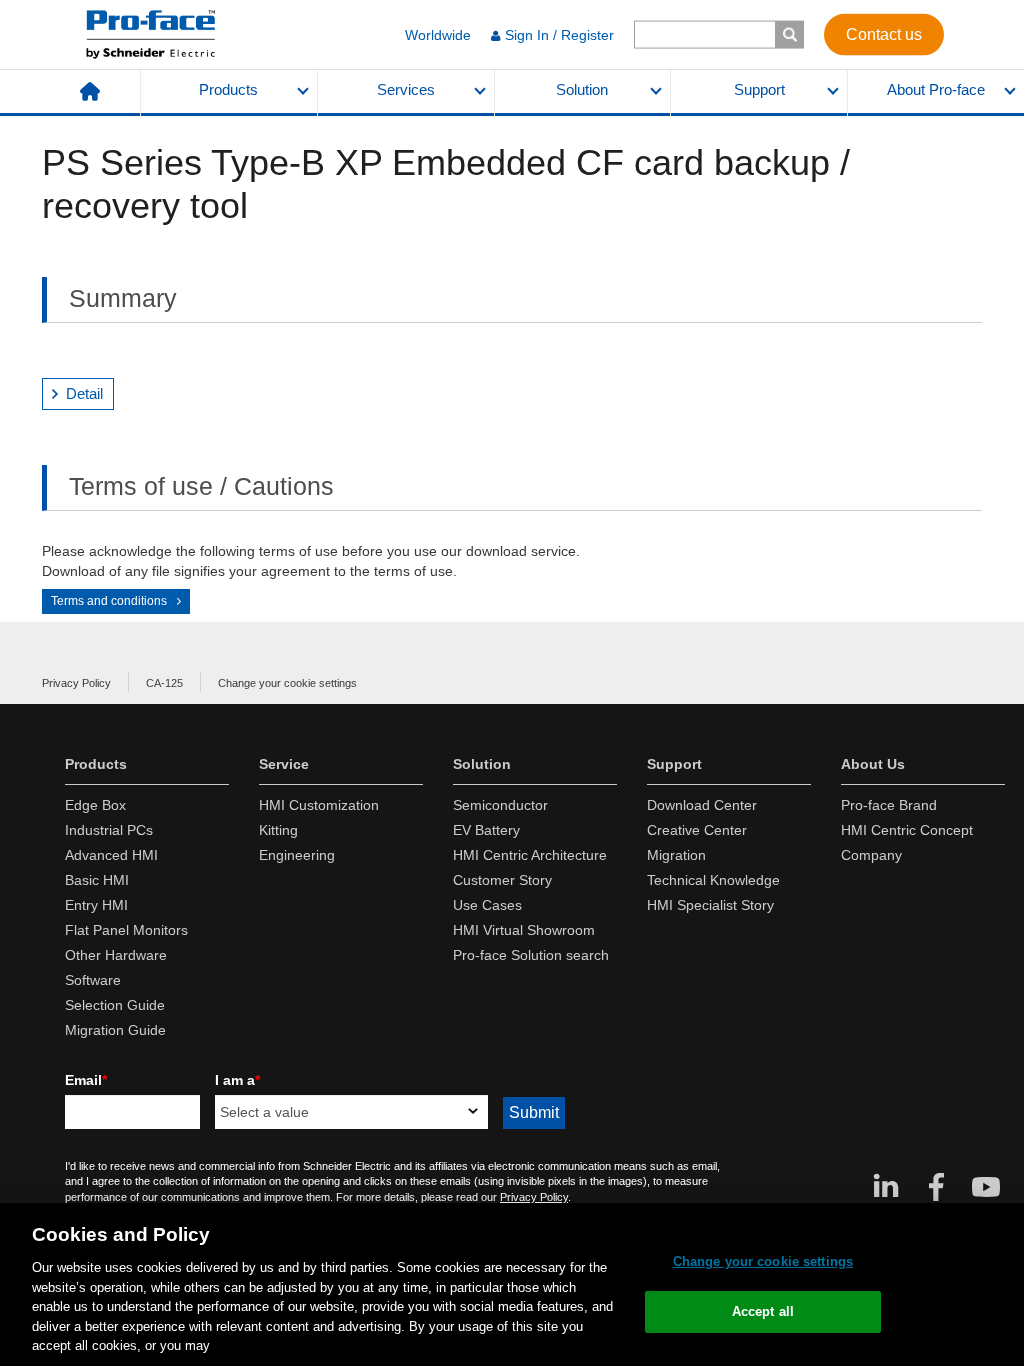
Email (86, 1080)
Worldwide (438, 35)
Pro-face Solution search (531, 955)
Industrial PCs (109, 830)
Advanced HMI (111, 855)
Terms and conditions (109, 601)
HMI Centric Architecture (530, 855)
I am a (237, 1080)
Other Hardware (116, 955)
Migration (676, 855)
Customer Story (502, 880)
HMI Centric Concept (907, 830)
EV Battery (486, 830)
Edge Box (95, 805)
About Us (873, 764)
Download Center (702, 805)
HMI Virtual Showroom (524, 930)
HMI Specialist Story (710, 905)
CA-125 (164, 683)
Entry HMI (96, 905)
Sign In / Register (559, 35)
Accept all (763, 1311)
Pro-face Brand (889, 805)
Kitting (278, 830)
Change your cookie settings (287, 683)
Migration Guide (115, 1030)
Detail (84, 393)
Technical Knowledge (713, 880)
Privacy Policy (76, 683)
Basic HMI (97, 880)
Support (759, 90)
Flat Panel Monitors (126, 930)
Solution (582, 90)
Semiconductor (500, 805)
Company (871, 855)
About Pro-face (936, 90)
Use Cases (487, 905)
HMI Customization (319, 805)
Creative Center (697, 830)
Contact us (884, 33)
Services (406, 90)
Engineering (297, 855)
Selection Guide (115, 1005)
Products (228, 90)
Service (284, 764)
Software (93, 980)
